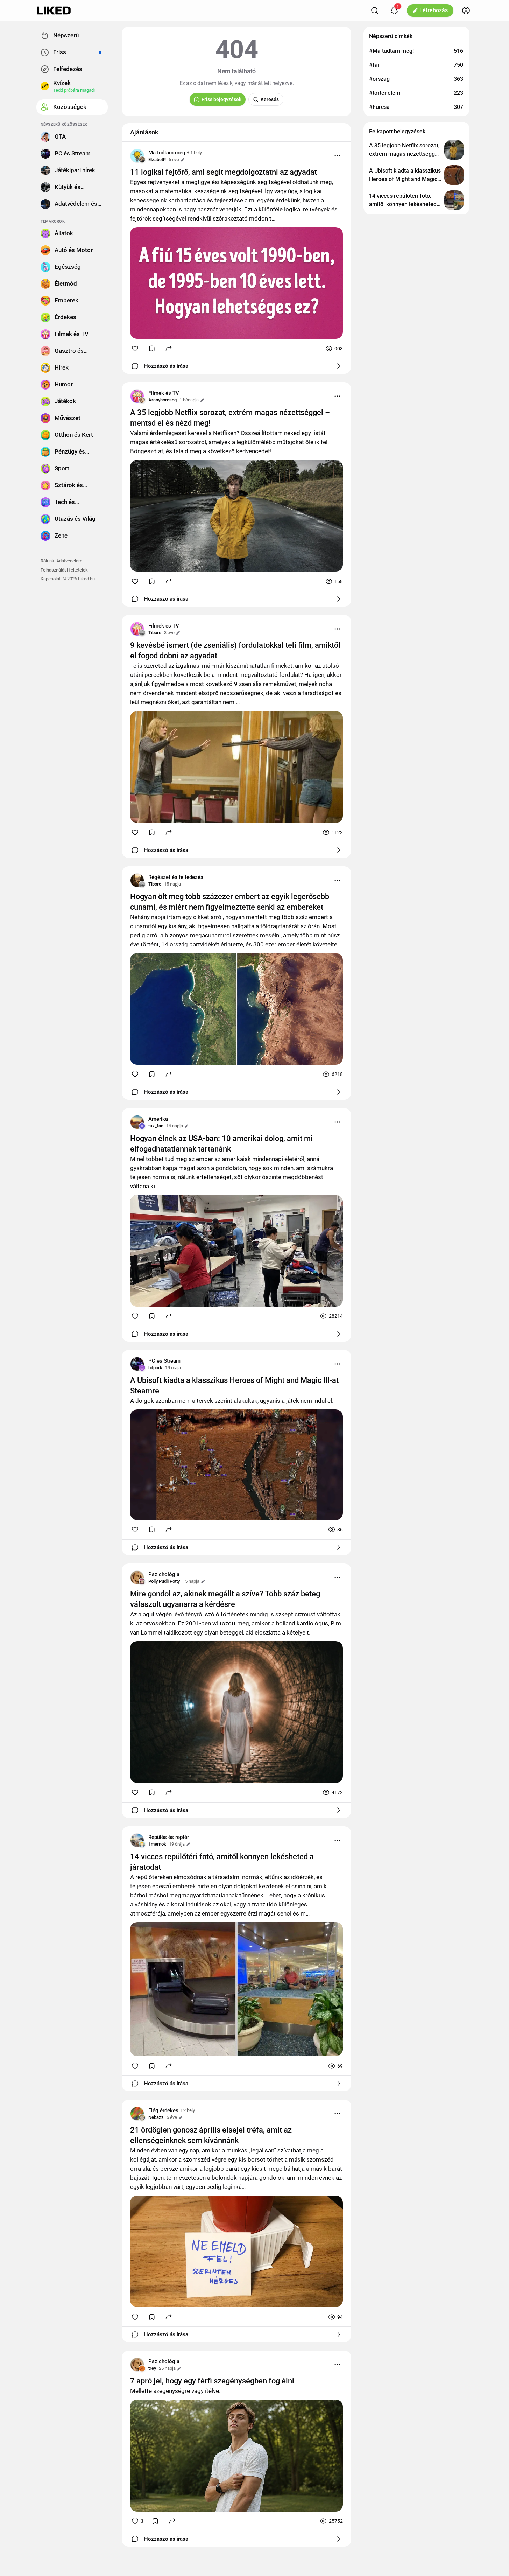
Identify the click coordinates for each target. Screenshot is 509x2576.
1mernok (157, 1844)
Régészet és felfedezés (176, 877)
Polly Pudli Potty (164, 1581)
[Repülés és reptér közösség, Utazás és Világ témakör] (137, 1840)
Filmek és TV (164, 393)
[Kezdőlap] (54, 10)
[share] (169, 348)
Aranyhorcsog (162, 400)
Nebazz (156, 2117)
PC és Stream (164, 1361)
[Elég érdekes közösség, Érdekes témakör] (137, 2114)
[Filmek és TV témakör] (137, 396)
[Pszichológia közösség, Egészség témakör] (137, 1577)
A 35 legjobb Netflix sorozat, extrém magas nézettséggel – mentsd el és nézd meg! (230, 418)
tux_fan (156, 1126)
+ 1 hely (194, 152)
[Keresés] (375, 10)
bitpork (155, 1368)
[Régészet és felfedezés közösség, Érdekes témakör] (137, 880)
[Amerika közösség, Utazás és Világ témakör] (137, 1122)
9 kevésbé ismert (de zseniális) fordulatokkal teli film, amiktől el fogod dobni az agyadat (235, 650)
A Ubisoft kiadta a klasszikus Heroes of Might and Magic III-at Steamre (234, 1385)
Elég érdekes (163, 2110)
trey (152, 2368)
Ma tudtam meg (167, 153)
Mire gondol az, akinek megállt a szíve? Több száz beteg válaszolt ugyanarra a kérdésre (225, 1599)
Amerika (158, 1119)
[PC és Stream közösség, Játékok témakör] (137, 1364)
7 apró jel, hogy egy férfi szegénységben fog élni (212, 2381)
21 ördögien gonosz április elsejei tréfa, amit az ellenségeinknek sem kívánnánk (211, 2135)
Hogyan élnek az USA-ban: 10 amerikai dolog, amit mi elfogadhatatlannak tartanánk (221, 1144)
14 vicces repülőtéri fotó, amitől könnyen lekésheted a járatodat (222, 1862)
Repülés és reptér (169, 1837)
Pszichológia (164, 1574)
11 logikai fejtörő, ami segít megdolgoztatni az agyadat (224, 172)
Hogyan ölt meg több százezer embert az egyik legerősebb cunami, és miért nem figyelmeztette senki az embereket (230, 902)
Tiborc (155, 633)
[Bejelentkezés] (466, 10)
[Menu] (337, 156)
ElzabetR (157, 159)
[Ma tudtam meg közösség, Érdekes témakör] (137, 156)
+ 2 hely (187, 2110)
